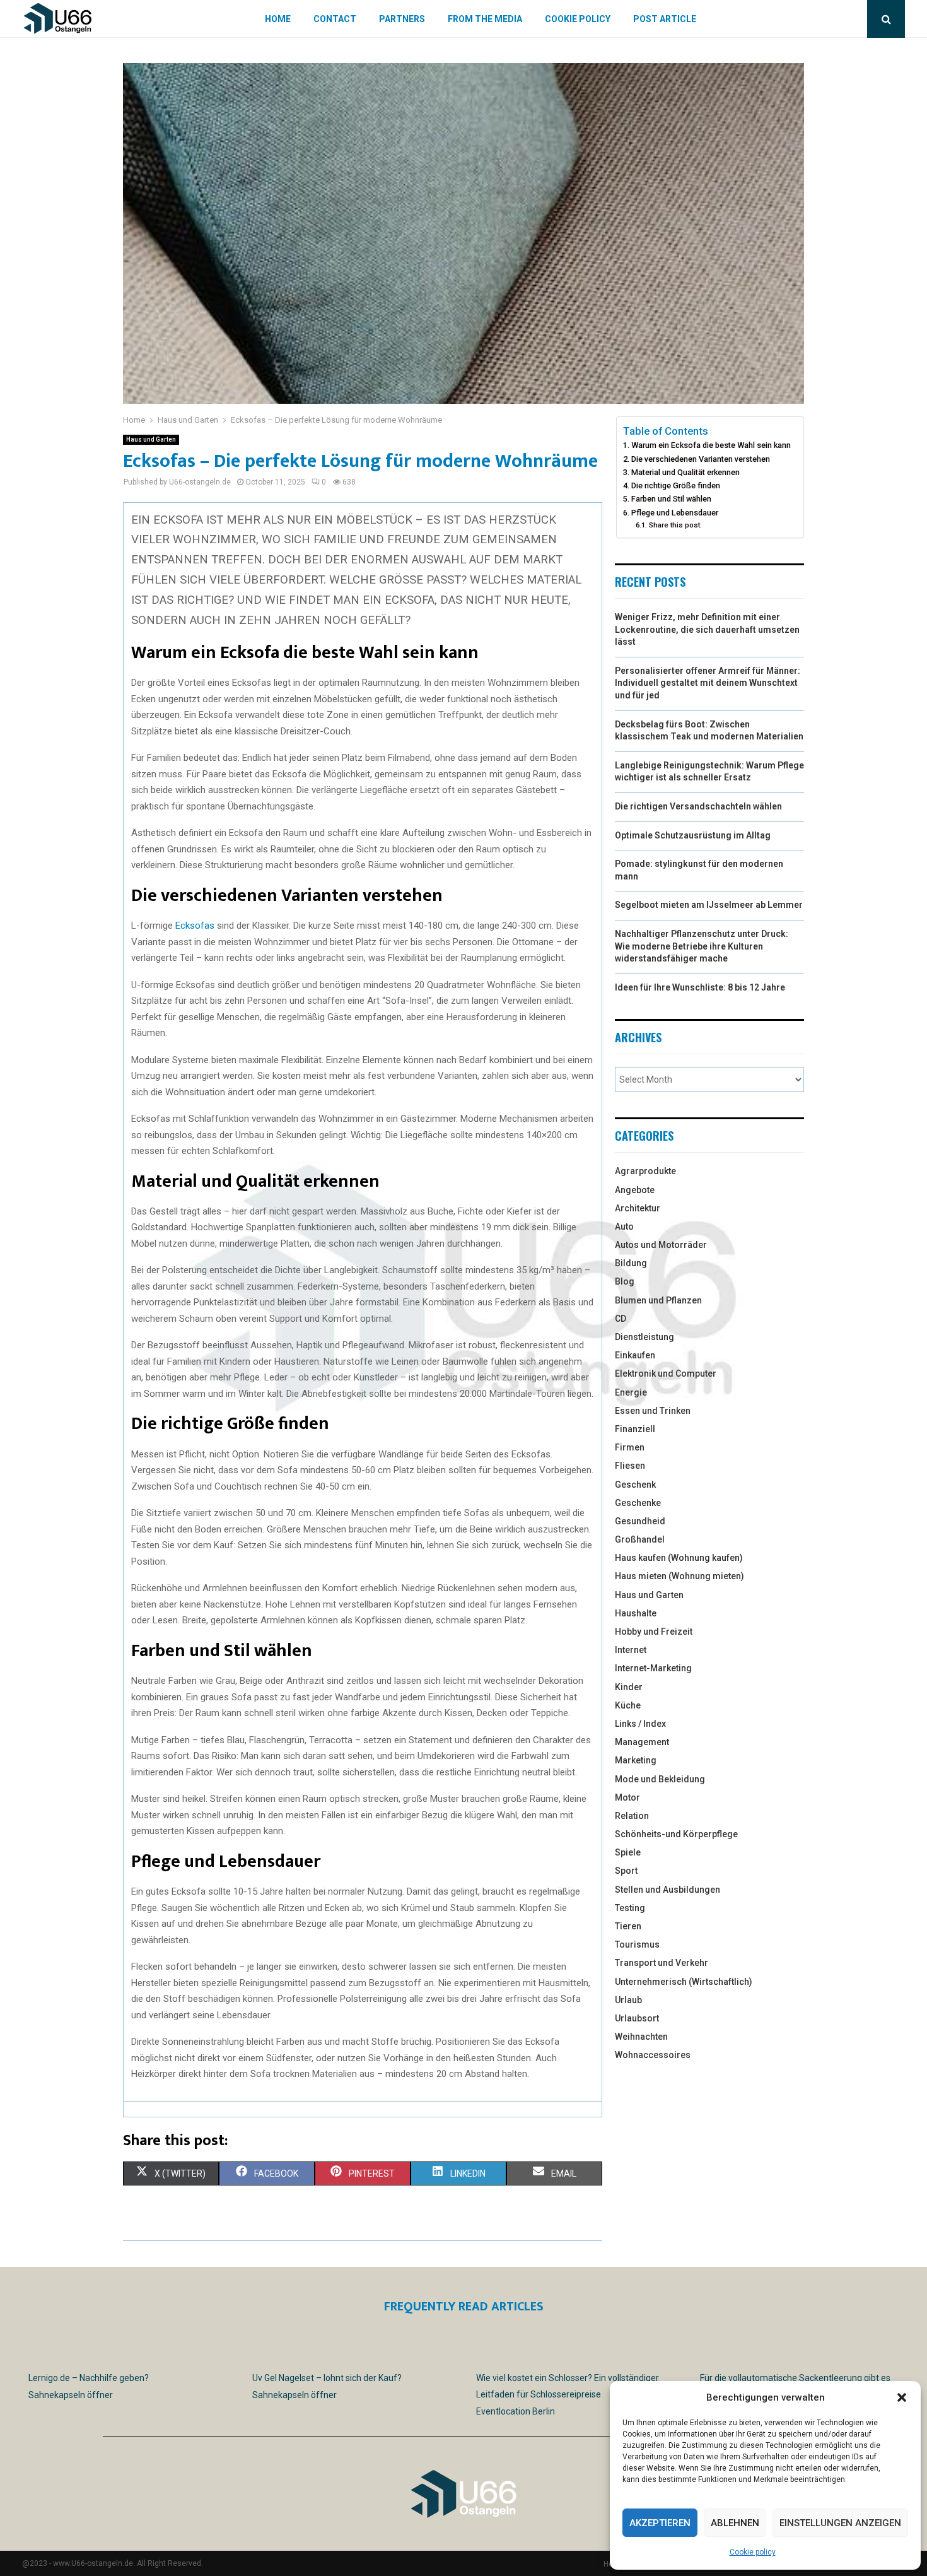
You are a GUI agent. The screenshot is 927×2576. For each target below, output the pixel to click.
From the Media (485, 19)
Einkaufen (635, 1355)
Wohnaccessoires (653, 2055)
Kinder (629, 1687)
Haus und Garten (151, 439)
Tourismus (637, 1944)
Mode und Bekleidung (660, 1779)
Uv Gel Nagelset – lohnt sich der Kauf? (327, 2378)
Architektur (638, 1208)
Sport (626, 1871)
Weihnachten (641, 2037)
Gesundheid (640, 1521)
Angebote (635, 1190)
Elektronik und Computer (666, 1373)
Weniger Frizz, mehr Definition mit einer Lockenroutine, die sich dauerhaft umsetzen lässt (707, 629)
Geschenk (635, 1485)
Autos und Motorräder (661, 1245)
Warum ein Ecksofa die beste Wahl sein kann (711, 445)
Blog (625, 1281)
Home (278, 19)
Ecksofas (195, 926)
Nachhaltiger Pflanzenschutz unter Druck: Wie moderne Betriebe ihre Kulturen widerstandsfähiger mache (702, 946)
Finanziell (635, 1429)
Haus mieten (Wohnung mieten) (679, 1576)
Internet (631, 1650)
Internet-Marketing (653, 1668)
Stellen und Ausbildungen (668, 1890)
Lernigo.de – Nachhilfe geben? (89, 2378)
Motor (627, 1797)
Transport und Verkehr (662, 1963)
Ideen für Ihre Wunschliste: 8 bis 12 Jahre (700, 987)
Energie (631, 1392)
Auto (624, 1226)
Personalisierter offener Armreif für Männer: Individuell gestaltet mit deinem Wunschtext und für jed (708, 683)
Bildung (631, 1263)
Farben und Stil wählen (671, 499)
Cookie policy (753, 2552)
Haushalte (636, 1613)
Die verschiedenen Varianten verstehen (701, 459)
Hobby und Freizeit (654, 1632)
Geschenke (638, 1503)
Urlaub (628, 2000)
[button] (902, 2397)
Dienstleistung (644, 1337)
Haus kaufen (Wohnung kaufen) (679, 1558)
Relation (632, 1816)
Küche (628, 1705)
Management (642, 1742)
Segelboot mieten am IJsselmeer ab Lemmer (709, 905)
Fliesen (630, 1466)
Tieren (628, 1926)
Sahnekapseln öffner (71, 2395)
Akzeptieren (660, 2523)
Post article (665, 19)
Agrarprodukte (645, 1171)
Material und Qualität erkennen (685, 472)
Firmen (630, 1447)
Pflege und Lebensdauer (675, 513)
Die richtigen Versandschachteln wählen (698, 806)
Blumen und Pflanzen (658, 1300)
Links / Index (640, 1724)
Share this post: (675, 525)
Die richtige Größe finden (676, 485)
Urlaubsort (637, 2018)
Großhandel (640, 1539)
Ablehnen (735, 2523)
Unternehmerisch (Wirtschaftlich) (684, 1982)
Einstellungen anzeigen (840, 2523)
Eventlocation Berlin (516, 2411)
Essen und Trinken (653, 1411)
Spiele (628, 1852)
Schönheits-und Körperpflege (676, 1834)
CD (621, 1319)
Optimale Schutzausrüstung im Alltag (693, 835)
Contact (335, 19)
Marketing (636, 1760)
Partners (402, 19)
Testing (630, 1908)
